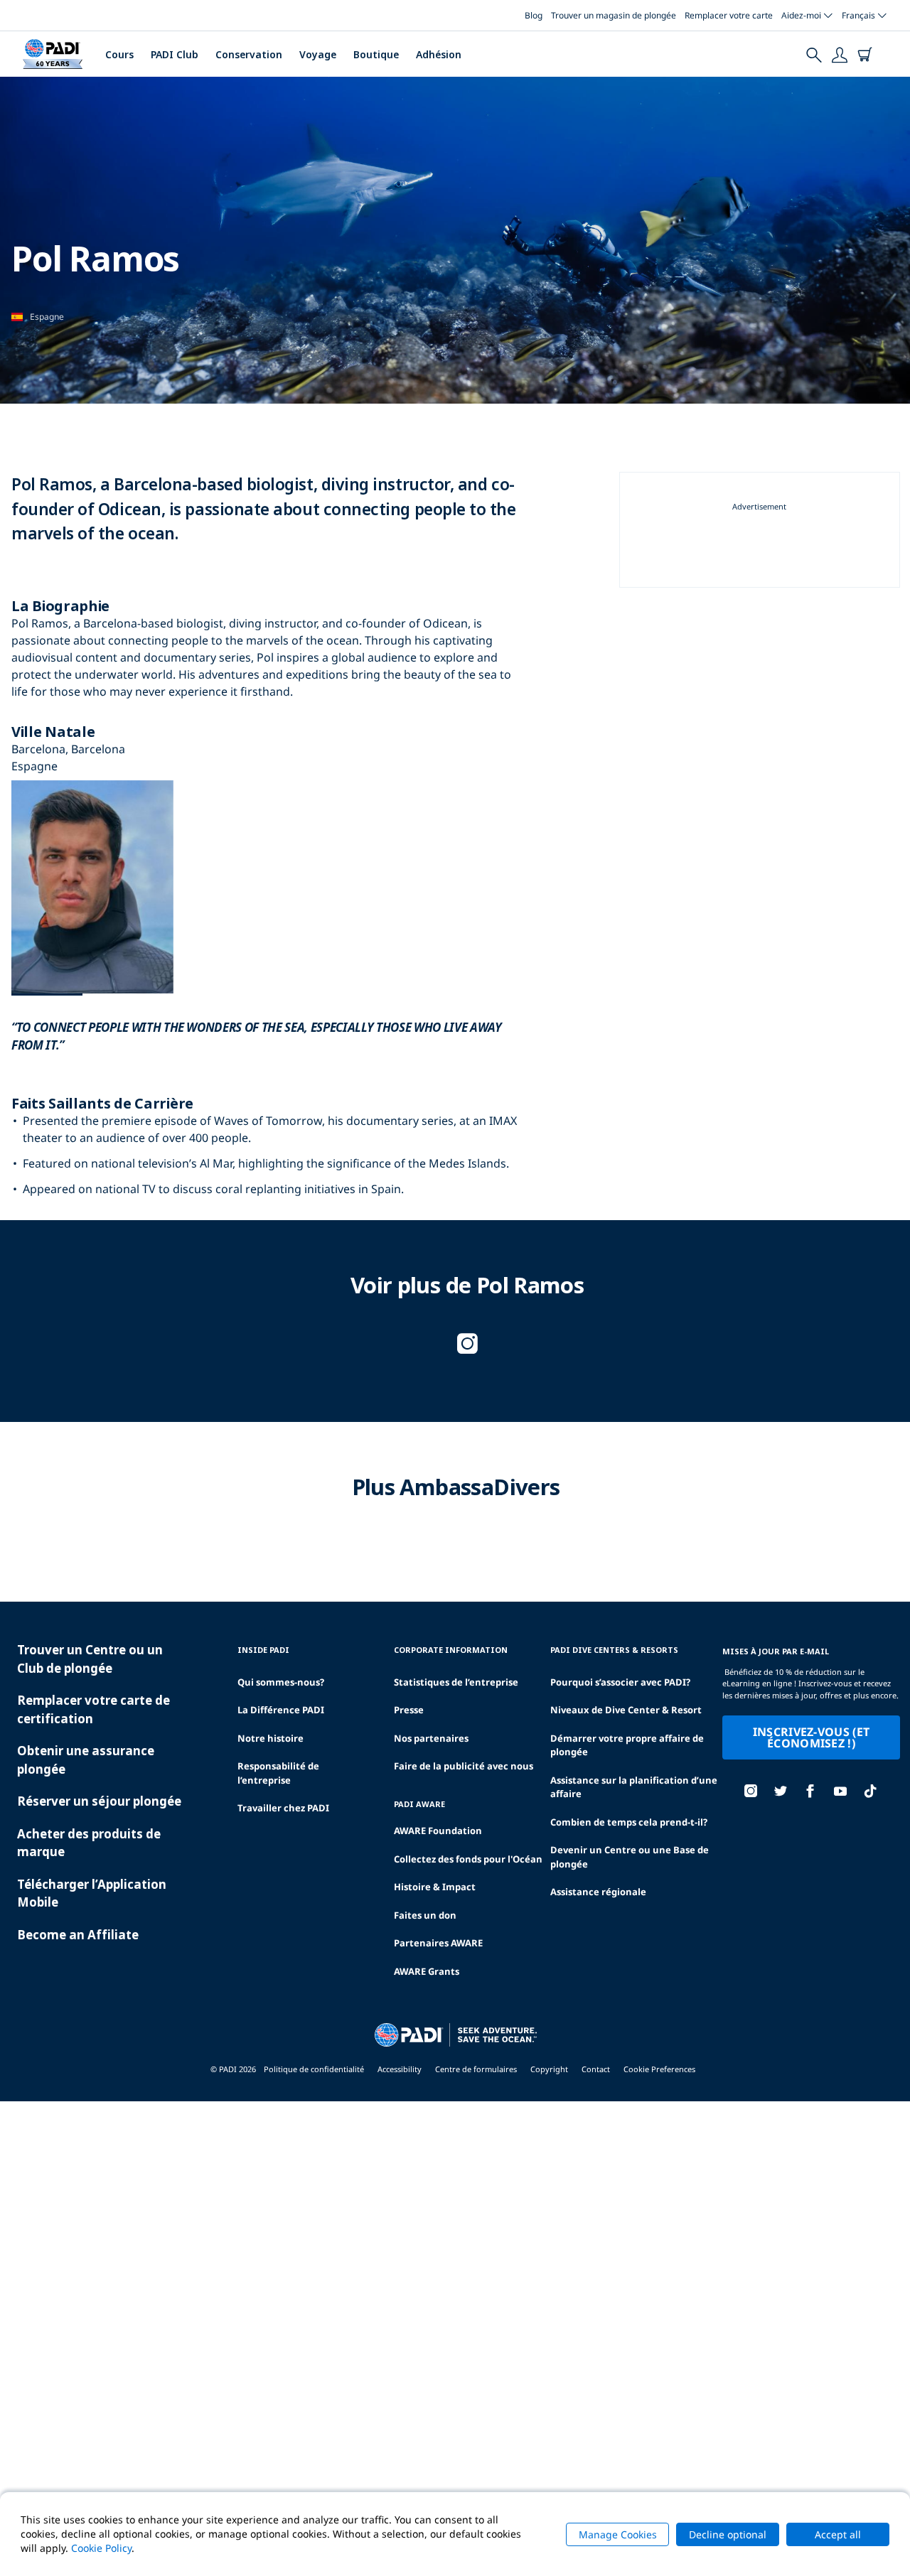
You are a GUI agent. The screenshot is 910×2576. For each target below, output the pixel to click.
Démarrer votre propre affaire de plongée (627, 1745)
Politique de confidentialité (314, 2069)
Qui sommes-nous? (281, 1682)
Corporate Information (451, 1650)
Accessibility (400, 2069)
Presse (409, 1710)
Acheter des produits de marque (89, 1843)
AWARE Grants (427, 1971)
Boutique (376, 54)
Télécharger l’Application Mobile (92, 1893)
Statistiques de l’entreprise (456, 1682)
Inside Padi (263, 1650)
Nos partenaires (431, 1738)
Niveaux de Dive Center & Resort (626, 1710)
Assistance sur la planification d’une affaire (634, 1787)
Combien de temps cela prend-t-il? (629, 1822)
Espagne (47, 317)
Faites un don (425, 1915)
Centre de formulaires (476, 2069)
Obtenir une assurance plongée (86, 1760)
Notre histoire (271, 1738)
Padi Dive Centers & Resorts (614, 1650)
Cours (119, 54)
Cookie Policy (101, 2548)
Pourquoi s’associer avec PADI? (620, 1682)
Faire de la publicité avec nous (464, 1766)
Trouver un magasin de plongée (614, 15)
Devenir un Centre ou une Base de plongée (630, 1857)
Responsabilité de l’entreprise (278, 1773)
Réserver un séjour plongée (99, 1801)
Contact (596, 2069)
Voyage (318, 54)
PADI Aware (419, 1804)
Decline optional (728, 2534)
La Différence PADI (281, 1710)
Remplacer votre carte (729, 15)
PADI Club (175, 54)
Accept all (838, 2534)
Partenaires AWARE (438, 1943)
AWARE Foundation (438, 1831)
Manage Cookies (618, 2534)
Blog (534, 15)
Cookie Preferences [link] (659, 2069)
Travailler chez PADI (283, 1808)
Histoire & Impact (435, 1887)
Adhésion (439, 54)
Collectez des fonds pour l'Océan (468, 1859)
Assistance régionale (598, 1892)
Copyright (549, 2069)
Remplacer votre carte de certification (93, 1709)
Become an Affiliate (78, 1935)
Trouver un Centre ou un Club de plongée (90, 1659)
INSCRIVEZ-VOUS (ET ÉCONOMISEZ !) (812, 1737)
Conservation (249, 54)
